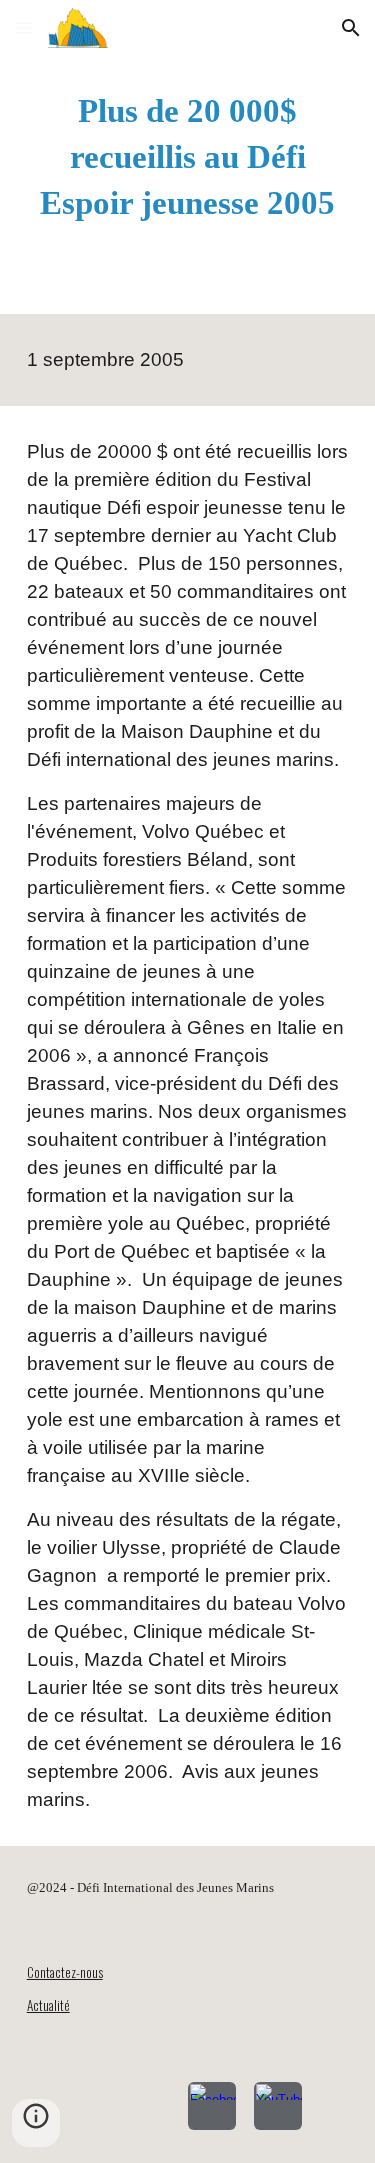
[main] (188, 157)
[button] (24, 27)
